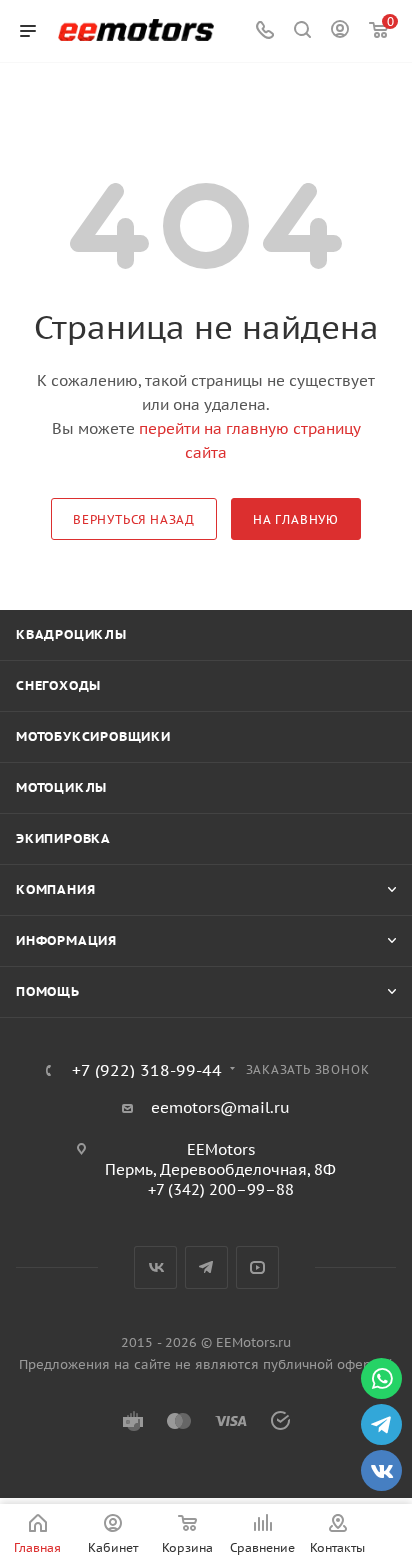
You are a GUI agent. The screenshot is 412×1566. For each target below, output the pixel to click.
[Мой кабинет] (340, 31)
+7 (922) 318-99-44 (147, 1070)
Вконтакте (155, 1267)
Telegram (206, 1267)
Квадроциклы (71, 634)
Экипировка (63, 838)
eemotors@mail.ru (220, 1107)
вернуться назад (134, 519)
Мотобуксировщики (93, 736)
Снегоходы (58, 685)
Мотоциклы (61, 787)
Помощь (48, 991)
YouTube (257, 1267)
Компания (55, 889)
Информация (66, 940)
